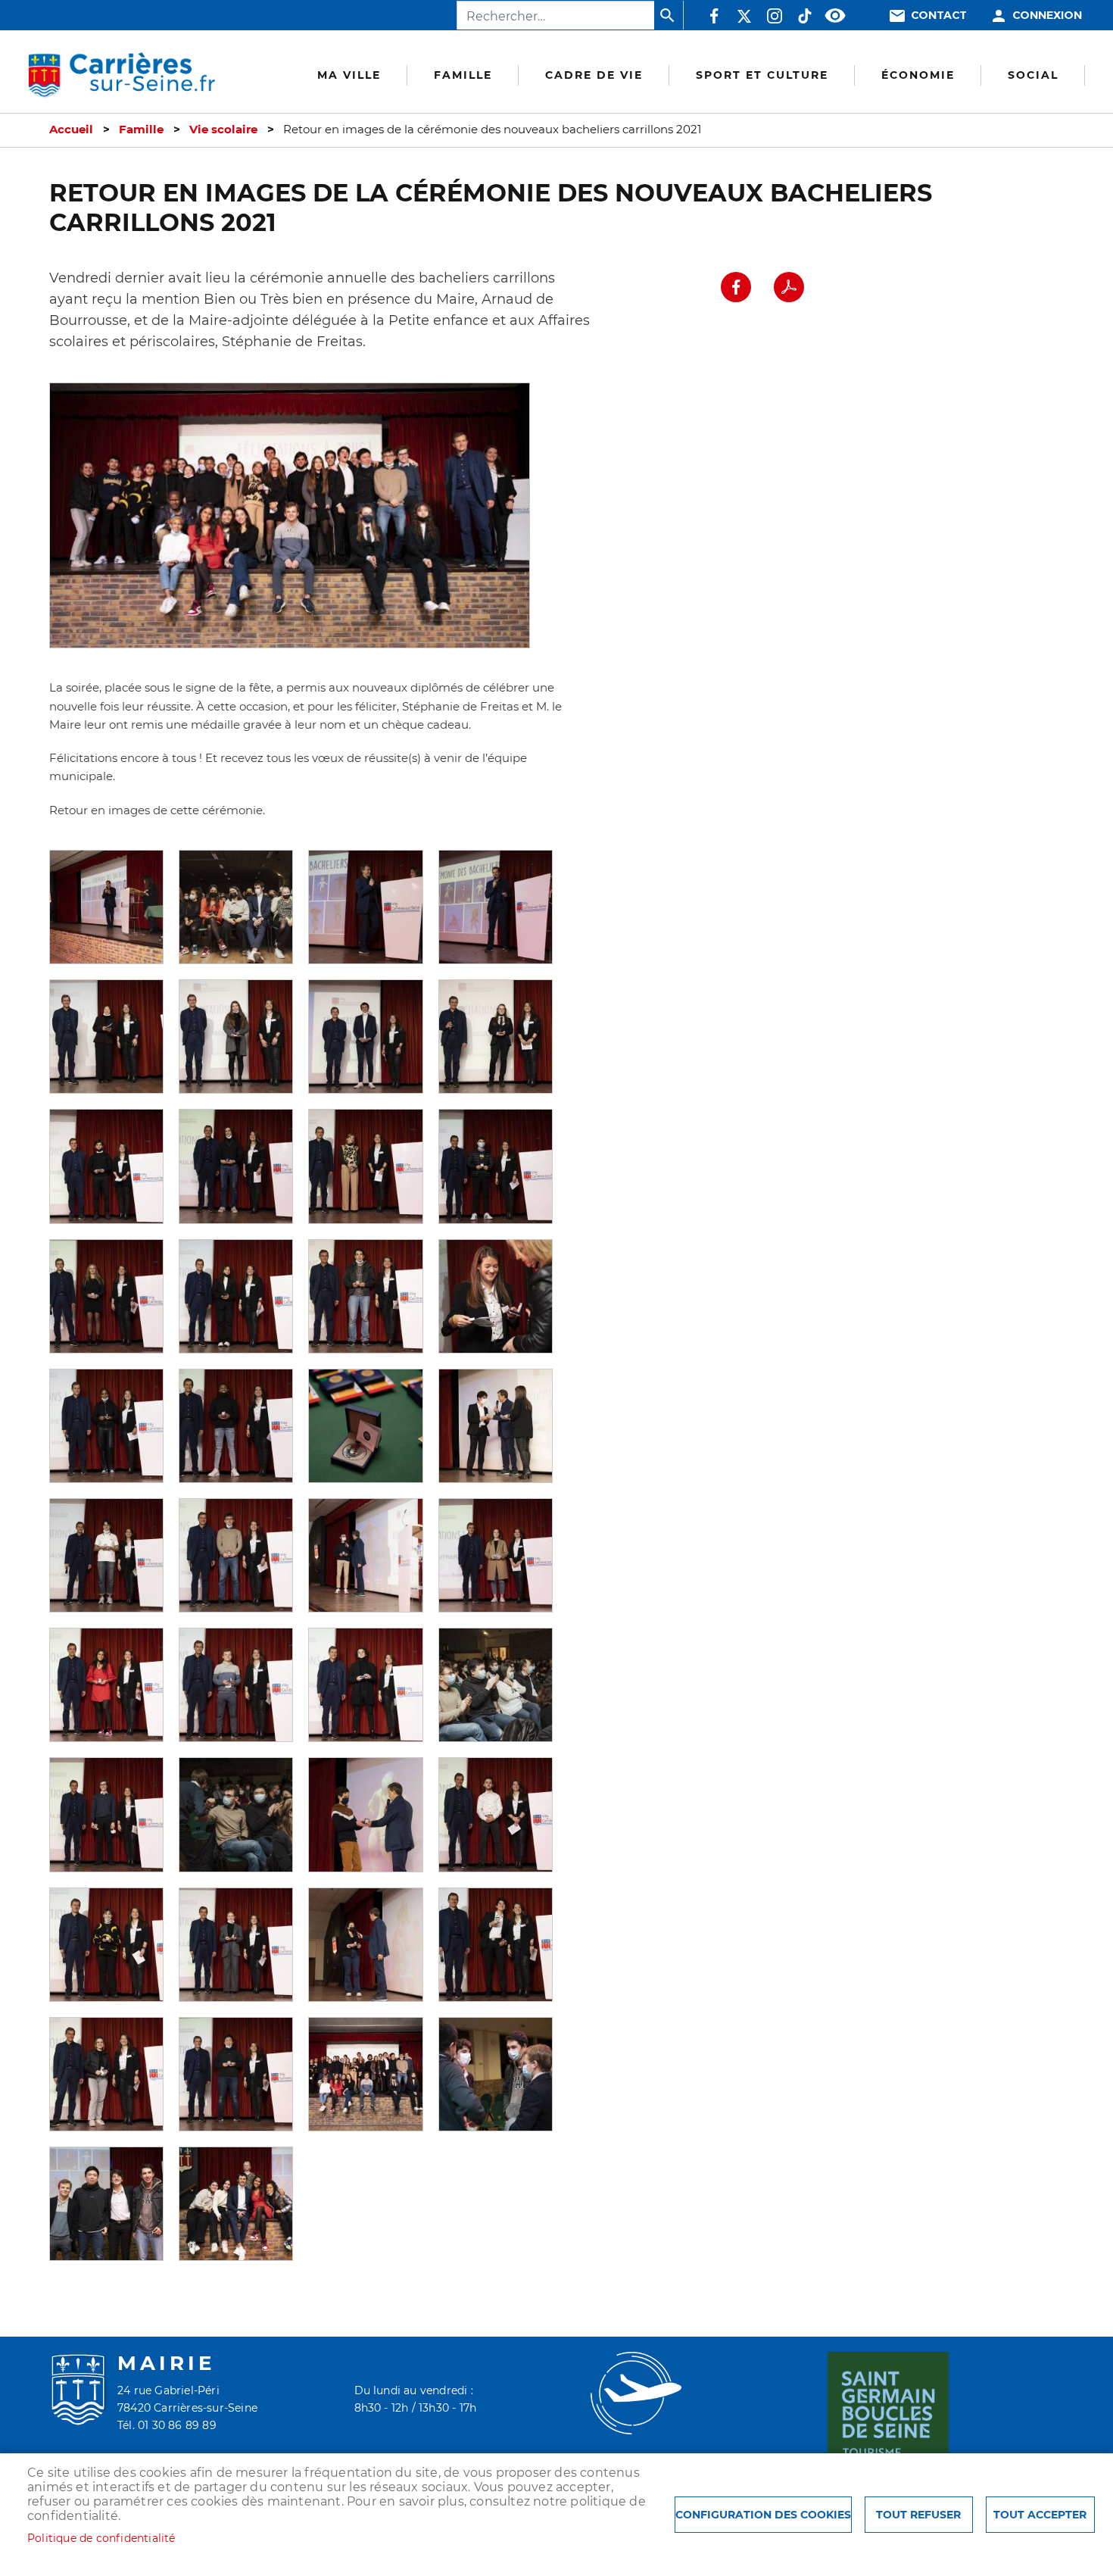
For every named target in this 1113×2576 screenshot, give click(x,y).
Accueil (71, 130)
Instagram (775, 16)
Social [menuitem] (1033, 75)
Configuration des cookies (763, 2515)
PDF (789, 287)
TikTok (805, 16)
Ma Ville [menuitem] (349, 75)
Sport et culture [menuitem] (762, 75)
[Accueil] (122, 75)
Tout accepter (1040, 2515)
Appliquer (669, 15)
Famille (141, 130)
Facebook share (736, 287)
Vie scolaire (223, 130)
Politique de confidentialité (101, 2538)
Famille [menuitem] (463, 75)
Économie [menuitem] (918, 75)
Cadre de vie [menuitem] (594, 75)
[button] (106, 906)
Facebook (714, 16)
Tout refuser (918, 2515)
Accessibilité (835, 16)
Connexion (1047, 16)
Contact (939, 16)
